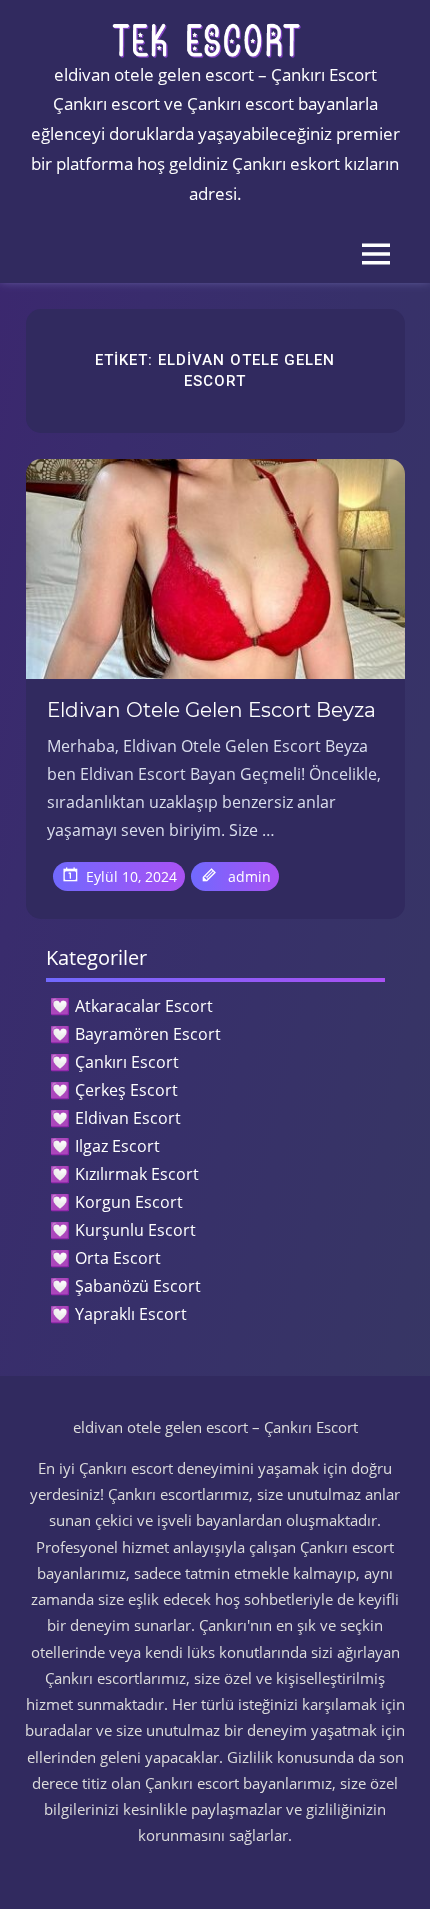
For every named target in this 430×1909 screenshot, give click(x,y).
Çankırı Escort (127, 1062)
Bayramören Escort (148, 1034)
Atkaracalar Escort (144, 1006)
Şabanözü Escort (138, 1286)
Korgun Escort (129, 1202)
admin (249, 876)
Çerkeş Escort (126, 1090)
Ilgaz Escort (117, 1146)
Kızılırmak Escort (137, 1174)
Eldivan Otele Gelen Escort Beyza (211, 710)
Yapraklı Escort (131, 1314)
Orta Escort (118, 1258)
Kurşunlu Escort (135, 1230)
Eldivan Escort (128, 1118)
